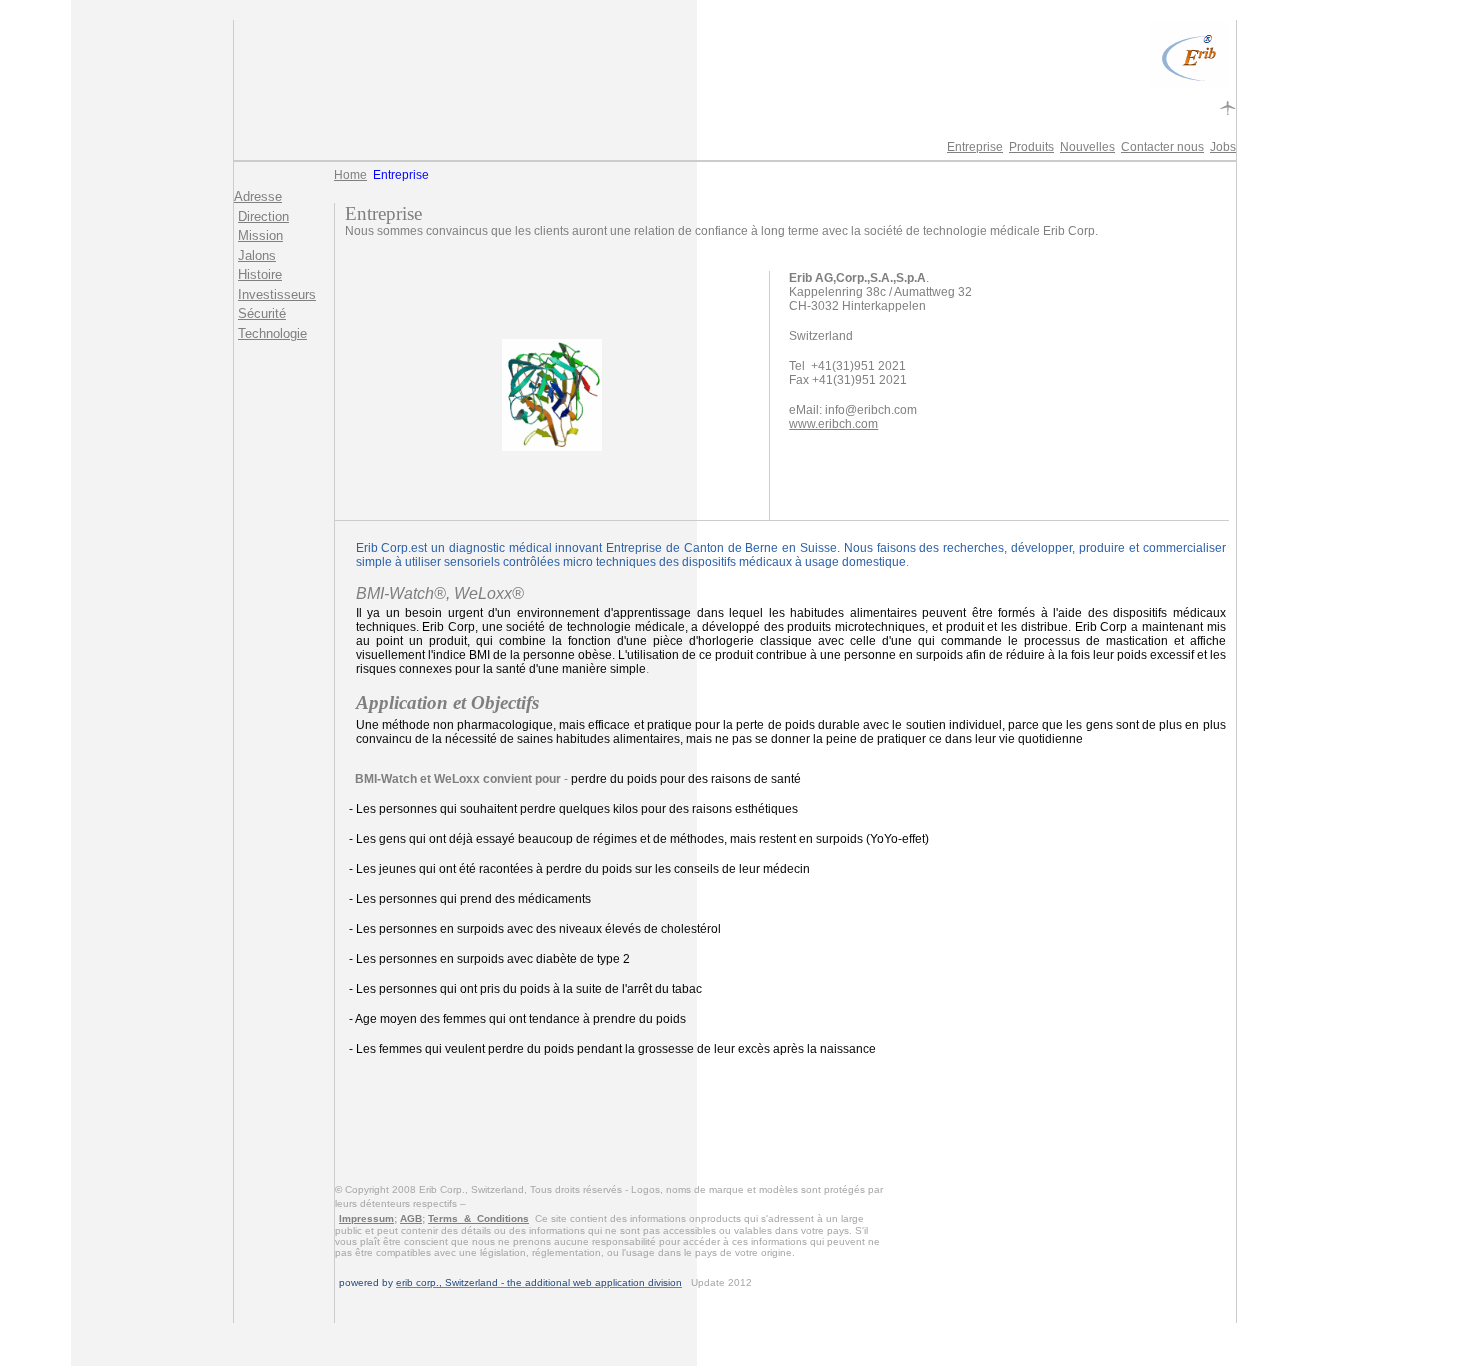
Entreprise (975, 147)
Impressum (366, 1218)
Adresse (258, 196)
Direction (263, 216)
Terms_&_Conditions (478, 1218)
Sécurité (262, 313)
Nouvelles (1087, 147)
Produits (1031, 147)
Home (350, 175)
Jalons (257, 255)
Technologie (272, 333)
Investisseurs (277, 294)
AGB (411, 1218)
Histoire (260, 274)
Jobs (1223, 147)
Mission (260, 235)
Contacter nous (1162, 147)
